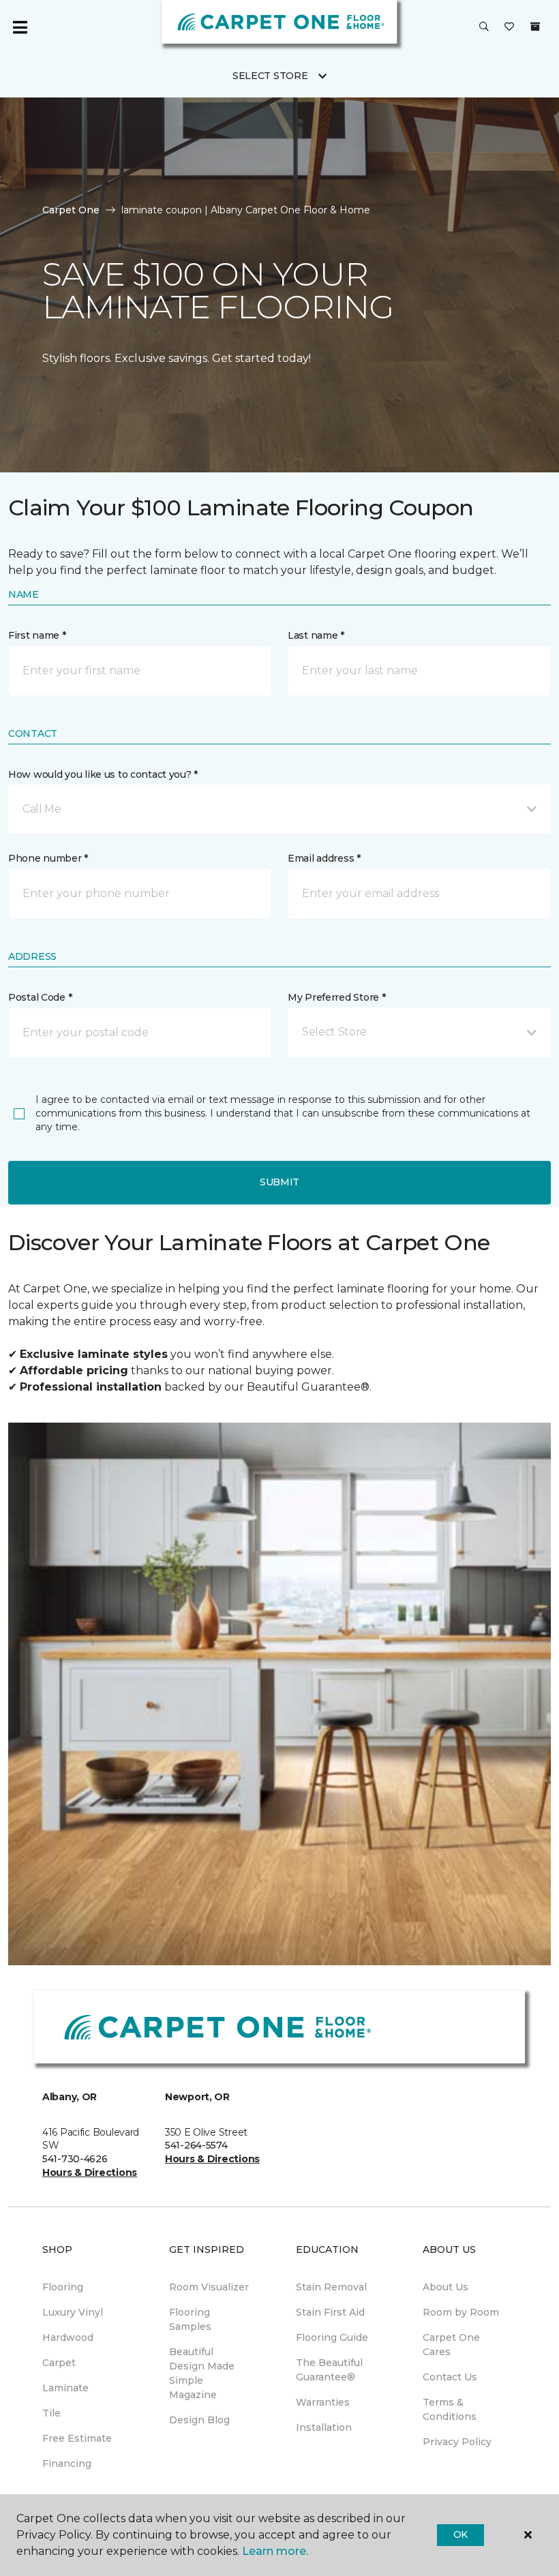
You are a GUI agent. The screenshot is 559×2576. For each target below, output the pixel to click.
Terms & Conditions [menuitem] (450, 2409)
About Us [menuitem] (445, 2287)
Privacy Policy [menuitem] (457, 2442)
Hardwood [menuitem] (68, 2337)
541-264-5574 (196, 2145)
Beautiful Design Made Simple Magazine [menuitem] (202, 2373)
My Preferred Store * (336, 997)
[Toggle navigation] (20, 27)
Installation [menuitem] (324, 2427)
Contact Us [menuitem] (450, 2377)
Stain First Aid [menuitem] (330, 2312)
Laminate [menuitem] (65, 2388)
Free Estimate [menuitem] (77, 2438)
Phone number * (48, 858)
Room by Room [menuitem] (461, 2312)
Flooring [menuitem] (63, 2287)
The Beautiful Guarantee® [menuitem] (329, 2370)
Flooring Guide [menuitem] (332, 2337)
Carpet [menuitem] (59, 2363)
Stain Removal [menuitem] (331, 2287)
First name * (37, 635)
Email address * (324, 858)
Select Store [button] (270, 76)
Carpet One (71, 210)
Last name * (316, 635)
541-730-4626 (75, 2159)
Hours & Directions (90, 2172)
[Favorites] (509, 27)
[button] (484, 27)
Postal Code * (40, 997)
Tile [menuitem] (51, 2413)
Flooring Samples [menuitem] (190, 2319)
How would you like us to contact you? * (103, 774)
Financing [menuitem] (67, 2464)
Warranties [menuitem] (323, 2402)
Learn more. (275, 2551)
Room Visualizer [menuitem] (209, 2287)
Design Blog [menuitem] (199, 2420)
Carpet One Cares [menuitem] (451, 2345)
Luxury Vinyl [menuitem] (73, 2312)
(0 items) (535, 27)
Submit (279, 1182)
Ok (460, 2534)
